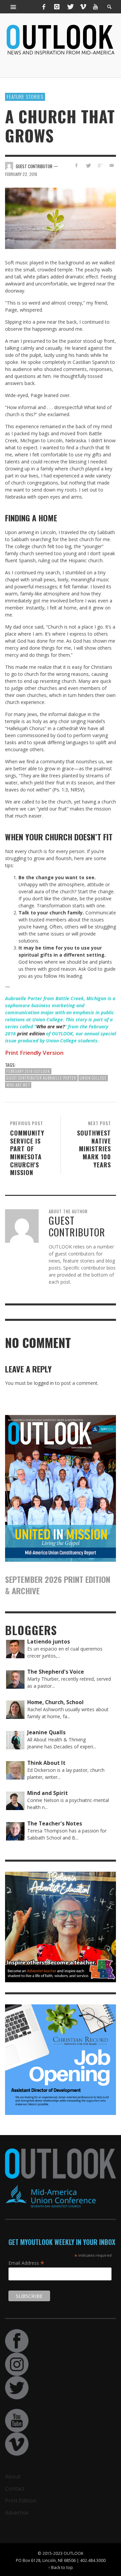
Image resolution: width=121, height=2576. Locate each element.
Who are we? (50, 1026)
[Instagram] (57, 7)
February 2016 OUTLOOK (28, 1071)
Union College (93, 1078)
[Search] (13, 7)
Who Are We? (18, 1085)
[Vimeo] (83, 7)
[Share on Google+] (100, 165)
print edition (31, 1034)
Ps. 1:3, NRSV (68, 790)
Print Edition (21, 2501)
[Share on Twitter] (88, 165)
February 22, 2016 (21, 174)
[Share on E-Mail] (111, 165)
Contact (15, 2489)
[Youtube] (95, 7)
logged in (44, 1383)
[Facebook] (44, 7)
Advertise (17, 2513)
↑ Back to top (61, 2567)
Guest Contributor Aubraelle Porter (41, 1078)
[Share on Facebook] (76, 165)
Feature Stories (25, 96)
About (13, 2476)
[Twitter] (70, 7)
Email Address (26, 2263)
